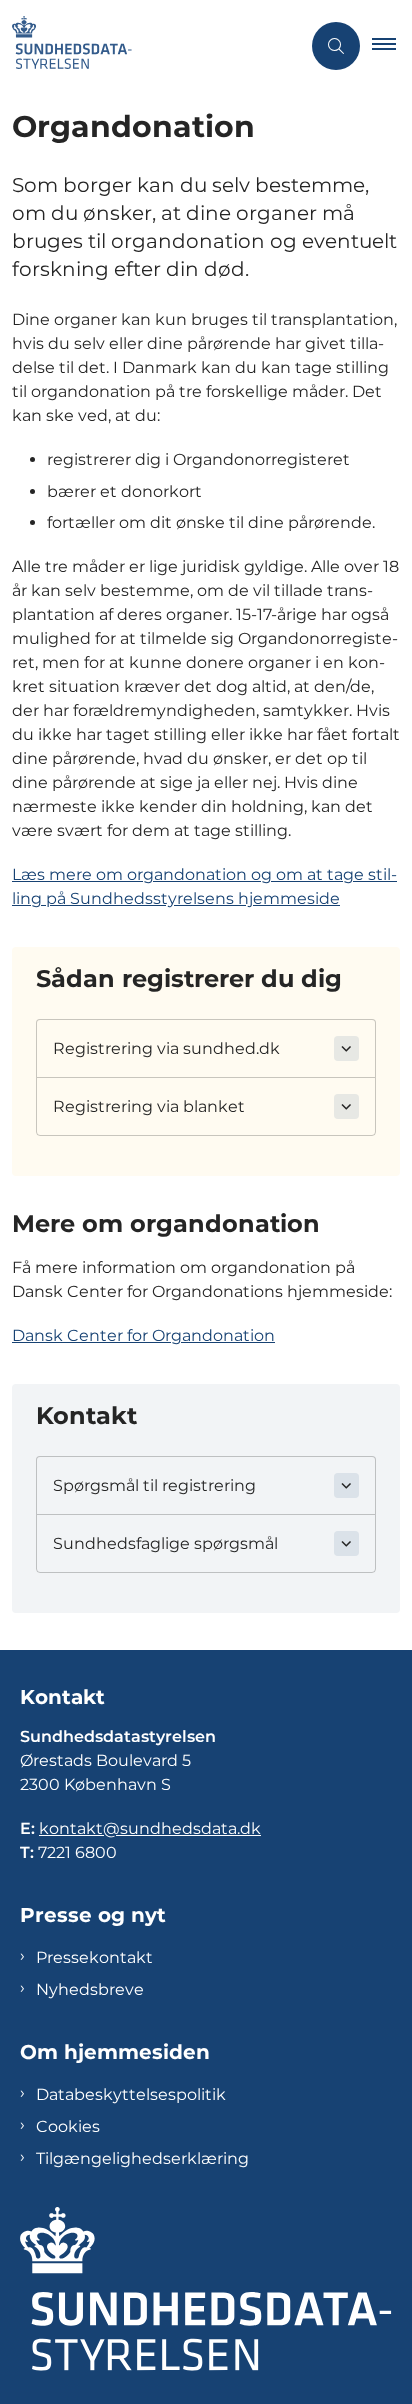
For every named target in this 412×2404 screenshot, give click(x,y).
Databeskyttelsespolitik (131, 2094)
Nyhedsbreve (90, 1989)
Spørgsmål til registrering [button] (154, 1485)
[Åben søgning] (336, 46)
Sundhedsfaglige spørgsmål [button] (165, 1543)
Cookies (68, 2126)
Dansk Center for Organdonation (143, 1335)
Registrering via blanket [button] (149, 1106)
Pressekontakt (94, 1957)
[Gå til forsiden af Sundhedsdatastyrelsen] (150, 46)
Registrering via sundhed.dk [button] (166, 1048)
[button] (392, 46)
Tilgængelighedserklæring (142, 2158)
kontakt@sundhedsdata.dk (150, 1828)
